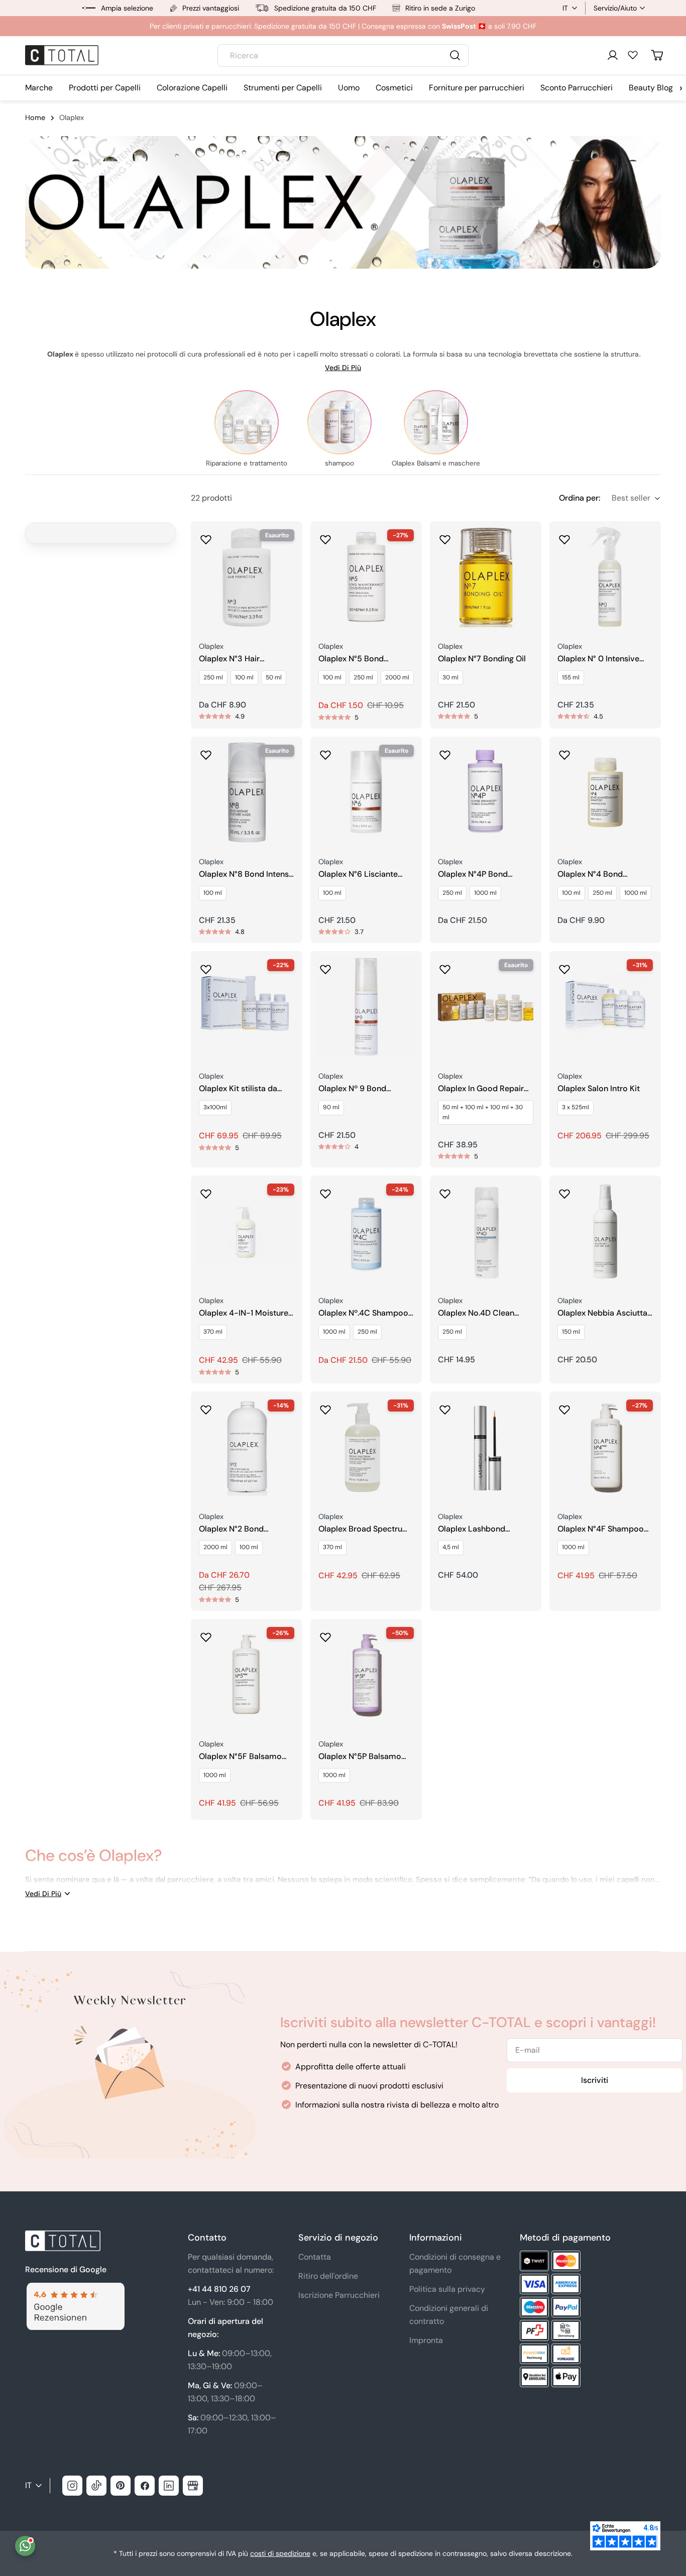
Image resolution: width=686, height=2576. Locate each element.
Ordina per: (580, 498)
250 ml (213, 677)
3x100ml (215, 1107)
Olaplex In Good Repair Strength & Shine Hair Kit (483, 1089)
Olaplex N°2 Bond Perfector (231, 1529)
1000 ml (485, 893)
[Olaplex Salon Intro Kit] (605, 1007)
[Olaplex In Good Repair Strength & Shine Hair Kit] (486, 1007)
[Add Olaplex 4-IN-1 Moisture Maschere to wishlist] (206, 1191)
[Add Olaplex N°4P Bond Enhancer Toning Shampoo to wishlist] (445, 752)
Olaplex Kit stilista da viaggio (238, 1089)
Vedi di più (343, 368)
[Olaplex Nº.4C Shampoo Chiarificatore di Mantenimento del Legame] (366, 1231)
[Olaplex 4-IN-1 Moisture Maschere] (247, 1231)
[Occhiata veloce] (288, 543)
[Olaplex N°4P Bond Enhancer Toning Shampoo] (486, 792)
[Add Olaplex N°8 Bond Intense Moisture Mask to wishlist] (206, 752)
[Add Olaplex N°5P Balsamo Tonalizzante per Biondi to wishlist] (325, 1634)
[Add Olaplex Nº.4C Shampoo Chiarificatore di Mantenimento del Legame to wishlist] (325, 1191)
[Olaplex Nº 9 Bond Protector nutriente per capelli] (366, 1007)
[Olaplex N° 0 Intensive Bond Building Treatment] (605, 577)
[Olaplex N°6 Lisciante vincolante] (366, 792)
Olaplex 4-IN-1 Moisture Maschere (244, 1313)
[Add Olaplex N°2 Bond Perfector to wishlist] (206, 1407)
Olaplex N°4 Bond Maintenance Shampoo (601, 874)
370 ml (213, 1332)
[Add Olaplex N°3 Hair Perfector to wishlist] (206, 536)
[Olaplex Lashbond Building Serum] (486, 1447)
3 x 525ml (576, 1107)
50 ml (274, 677)
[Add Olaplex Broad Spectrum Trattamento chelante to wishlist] (325, 1407)
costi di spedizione (280, 2553)
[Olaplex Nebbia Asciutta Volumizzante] (605, 1231)
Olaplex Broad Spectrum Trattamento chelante (364, 1529)
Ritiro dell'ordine (328, 2276)
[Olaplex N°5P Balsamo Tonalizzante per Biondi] (366, 1675)
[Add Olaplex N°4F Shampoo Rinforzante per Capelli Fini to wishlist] (564, 1407)
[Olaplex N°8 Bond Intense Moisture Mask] (247, 792)
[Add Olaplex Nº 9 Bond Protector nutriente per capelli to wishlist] (325, 966)
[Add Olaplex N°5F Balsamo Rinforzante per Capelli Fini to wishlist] (206, 1634)
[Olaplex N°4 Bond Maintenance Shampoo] (605, 792)
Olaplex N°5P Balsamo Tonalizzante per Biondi (361, 1757)
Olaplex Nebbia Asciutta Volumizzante (602, 1313)
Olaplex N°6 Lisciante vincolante (358, 874)
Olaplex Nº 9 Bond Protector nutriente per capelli (361, 1089)
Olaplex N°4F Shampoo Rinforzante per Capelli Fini (601, 1529)
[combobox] (343, 55)
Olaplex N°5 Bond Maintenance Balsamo (360, 659)
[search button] (455, 55)
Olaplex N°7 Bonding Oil (482, 659)
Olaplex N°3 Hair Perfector (229, 659)
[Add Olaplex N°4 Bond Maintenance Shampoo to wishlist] (564, 752)
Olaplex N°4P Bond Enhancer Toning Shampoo (473, 874)
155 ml (571, 677)
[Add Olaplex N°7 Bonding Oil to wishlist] (445, 536)
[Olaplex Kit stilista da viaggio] (247, 1007)
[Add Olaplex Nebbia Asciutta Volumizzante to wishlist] (564, 1191)
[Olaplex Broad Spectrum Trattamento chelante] (366, 1447)
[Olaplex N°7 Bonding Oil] (486, 577)
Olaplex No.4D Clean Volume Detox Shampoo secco (483, 1313)
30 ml (450, 677)
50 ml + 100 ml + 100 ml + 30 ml (483, 1112)
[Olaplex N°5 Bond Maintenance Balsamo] (366, 577)
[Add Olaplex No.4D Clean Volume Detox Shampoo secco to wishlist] (445, 1191)
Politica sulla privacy (447, 2289)
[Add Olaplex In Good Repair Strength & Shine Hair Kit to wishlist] (445, 966)
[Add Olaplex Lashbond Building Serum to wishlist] (445, 1407)
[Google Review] (75, 2289)
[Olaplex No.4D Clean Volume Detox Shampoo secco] (486, 1231)
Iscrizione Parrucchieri (339, 2295)
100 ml (244, 677)
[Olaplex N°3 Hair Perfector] (247, 577)
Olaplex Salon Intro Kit (599, 1089)
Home (35, 118)
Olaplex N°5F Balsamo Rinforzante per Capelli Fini (242, 1757)
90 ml (331, 1107)
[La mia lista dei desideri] (633, 55)
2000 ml (397, 677)
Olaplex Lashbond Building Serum (472, 1529)
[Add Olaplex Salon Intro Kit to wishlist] (564, 966)
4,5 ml (451, 1547)
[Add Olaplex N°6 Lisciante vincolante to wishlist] (325, 752)
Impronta (426, 2340)
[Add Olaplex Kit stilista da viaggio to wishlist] (206, 966)
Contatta (315, 2257)
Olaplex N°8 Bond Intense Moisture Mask (246, 874)
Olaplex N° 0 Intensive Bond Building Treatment (603, 659)
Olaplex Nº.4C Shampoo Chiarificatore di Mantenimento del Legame (363, 1313)
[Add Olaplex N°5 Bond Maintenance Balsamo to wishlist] (325, 536)
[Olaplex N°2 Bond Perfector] (247, 1447)
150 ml (571, 1332)
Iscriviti (595, 2080)
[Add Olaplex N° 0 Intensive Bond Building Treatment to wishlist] (564, 536)
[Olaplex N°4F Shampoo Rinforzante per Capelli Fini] (605, 1447)
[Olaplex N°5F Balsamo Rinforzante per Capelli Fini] (247, 1675)
